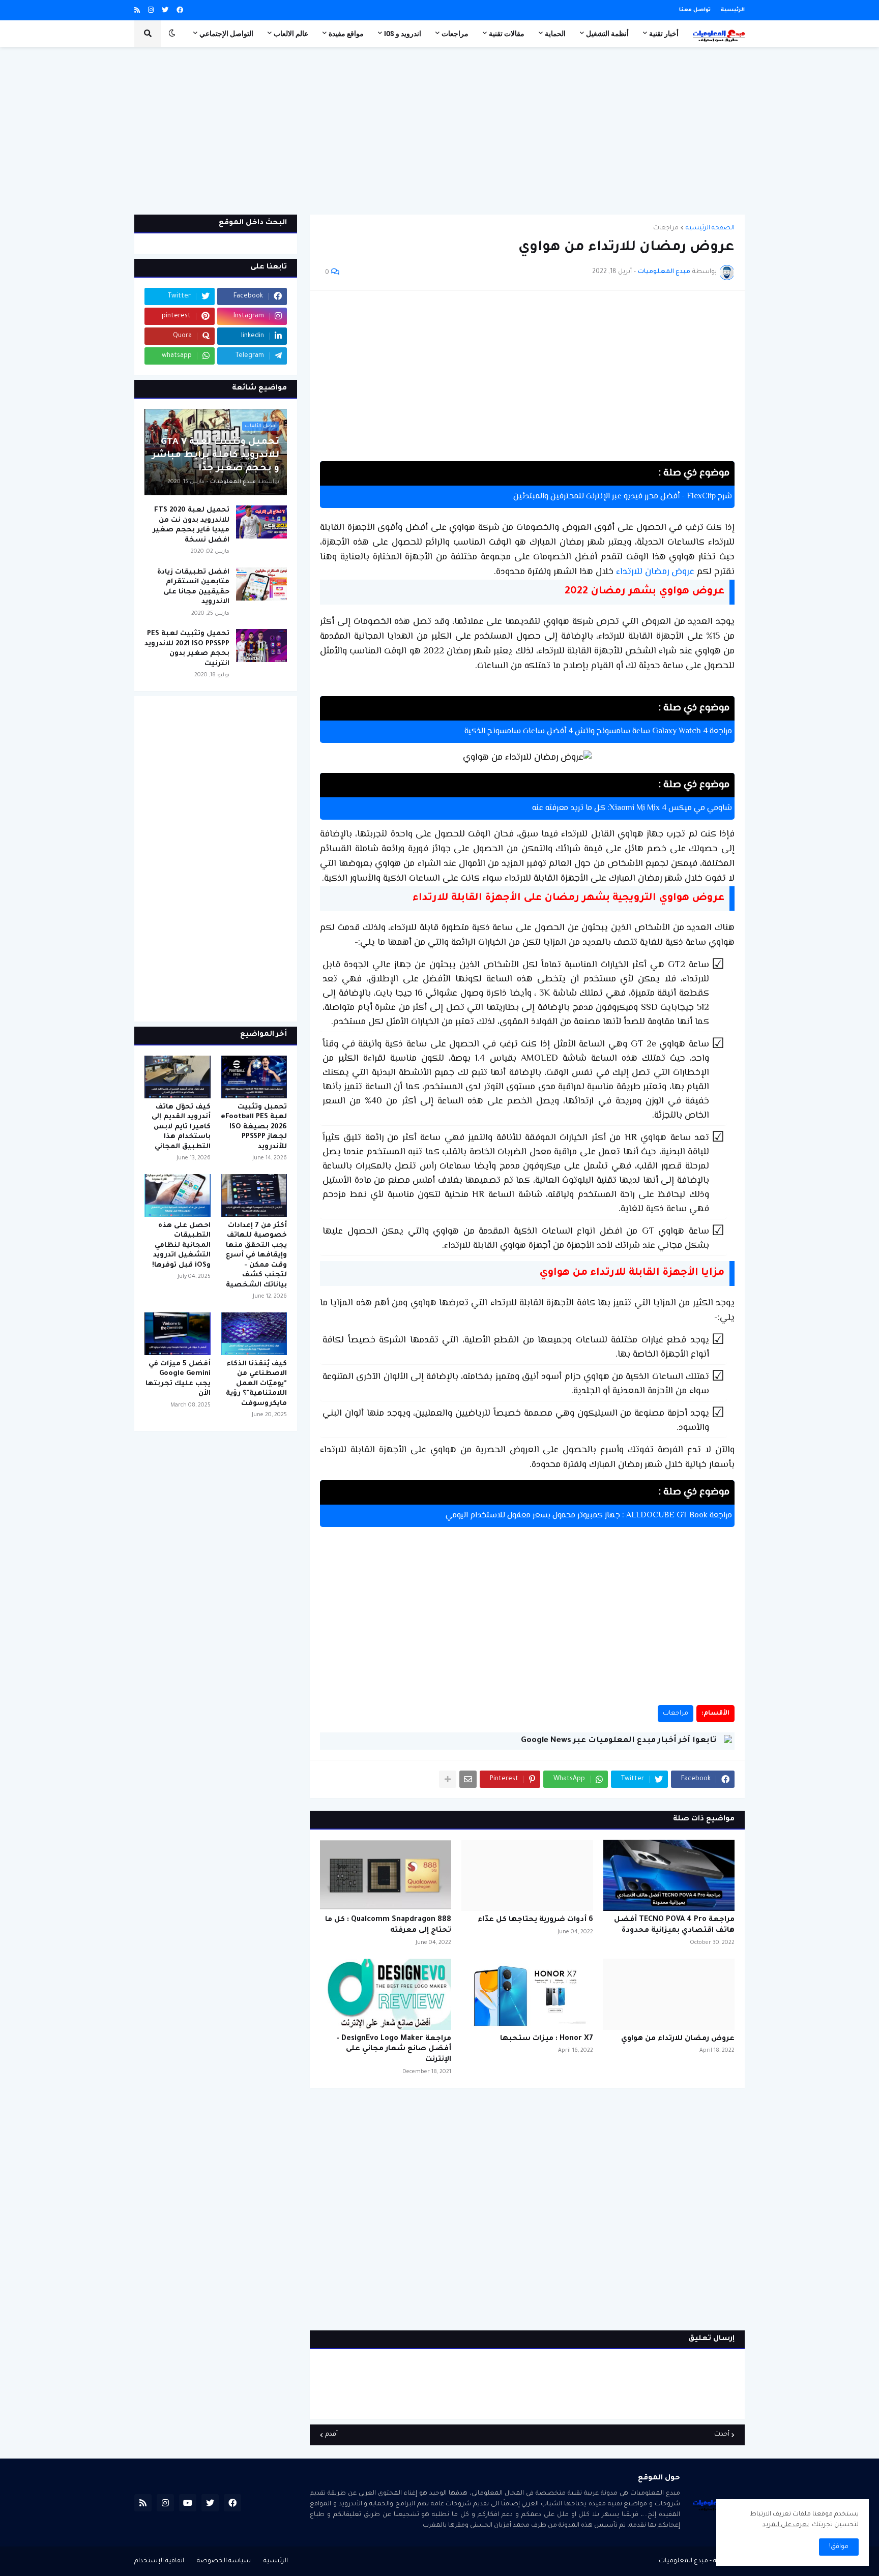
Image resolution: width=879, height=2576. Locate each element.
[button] (172, 34)
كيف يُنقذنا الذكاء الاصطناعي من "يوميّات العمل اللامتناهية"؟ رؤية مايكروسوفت (256, 1384)
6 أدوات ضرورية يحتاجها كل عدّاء (535, 1920)
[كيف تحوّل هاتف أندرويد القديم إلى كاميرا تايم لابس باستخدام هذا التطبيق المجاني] (178, 1077)
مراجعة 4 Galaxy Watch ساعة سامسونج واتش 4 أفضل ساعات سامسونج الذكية (598, 732)
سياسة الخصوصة (224, 2561)
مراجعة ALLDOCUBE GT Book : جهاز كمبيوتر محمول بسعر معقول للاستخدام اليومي (589, 1516)
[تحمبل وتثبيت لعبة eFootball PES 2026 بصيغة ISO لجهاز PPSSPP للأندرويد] (254, 1077)
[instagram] (151, 11)
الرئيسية (733, 10)
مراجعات (666, 228)
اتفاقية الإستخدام (159, 2561)
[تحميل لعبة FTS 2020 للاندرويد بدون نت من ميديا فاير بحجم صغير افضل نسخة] (261, 522)
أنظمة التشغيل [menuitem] (607, 34)
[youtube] (188, 2503)
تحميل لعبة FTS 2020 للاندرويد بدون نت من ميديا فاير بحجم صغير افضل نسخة (191, 525)
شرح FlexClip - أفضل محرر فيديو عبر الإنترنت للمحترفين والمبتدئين (623, 497)
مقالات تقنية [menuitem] (507, 34)
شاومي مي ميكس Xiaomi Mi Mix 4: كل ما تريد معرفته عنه (632, 808)
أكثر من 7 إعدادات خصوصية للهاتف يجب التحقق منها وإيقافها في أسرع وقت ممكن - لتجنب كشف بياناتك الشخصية (256, 1255)
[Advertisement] (439, 131)
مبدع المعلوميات (683, 2561)
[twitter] (165, 11)
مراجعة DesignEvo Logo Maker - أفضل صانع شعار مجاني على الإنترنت (394, 2050)
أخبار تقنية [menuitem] (664, 34)
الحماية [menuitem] (555, 34)
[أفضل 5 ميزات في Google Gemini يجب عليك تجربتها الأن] (178, 1334)
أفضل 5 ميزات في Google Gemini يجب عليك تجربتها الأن (178, 1379)
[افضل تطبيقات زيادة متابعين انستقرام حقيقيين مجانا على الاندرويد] (261, 584)
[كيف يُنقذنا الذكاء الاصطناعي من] (254, 1334)
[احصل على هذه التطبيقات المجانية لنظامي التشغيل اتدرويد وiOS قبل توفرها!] (178, 1195)
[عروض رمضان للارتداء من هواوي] (669, 1994)
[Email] (468, 1779)
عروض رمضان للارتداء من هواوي (678, 2039)
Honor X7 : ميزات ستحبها (546, 2039)
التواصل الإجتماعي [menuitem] (226, 34)
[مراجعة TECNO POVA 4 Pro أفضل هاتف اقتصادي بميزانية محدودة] (669, 1875)
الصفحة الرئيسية (710, 228)
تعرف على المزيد (786, 2525)
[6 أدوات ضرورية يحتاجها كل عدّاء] (527, 1875)
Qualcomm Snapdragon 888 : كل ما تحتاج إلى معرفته (388, 1925)
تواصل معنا (695, 10)
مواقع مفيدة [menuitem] (346, 34)
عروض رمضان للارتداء (655, 572)
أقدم (331, 2435)
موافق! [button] (839, 2547)
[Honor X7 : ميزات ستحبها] (527, 1994)
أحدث (722, 2435)
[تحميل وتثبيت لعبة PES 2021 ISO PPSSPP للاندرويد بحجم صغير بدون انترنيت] (261, 646)
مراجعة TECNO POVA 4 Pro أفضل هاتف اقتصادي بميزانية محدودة (674, 1925)
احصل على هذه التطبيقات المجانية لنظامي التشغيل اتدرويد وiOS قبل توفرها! (181, 1246)
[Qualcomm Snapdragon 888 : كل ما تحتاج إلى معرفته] (386, 1875)
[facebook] (180, 11)
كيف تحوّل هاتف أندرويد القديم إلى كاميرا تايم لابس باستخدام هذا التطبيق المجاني (181, 1127)
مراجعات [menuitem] (455, 34)
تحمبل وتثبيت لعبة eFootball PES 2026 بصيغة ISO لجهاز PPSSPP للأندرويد (254, 1127)
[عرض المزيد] (448, 1779)
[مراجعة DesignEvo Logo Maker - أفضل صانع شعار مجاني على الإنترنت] (386, 1994)
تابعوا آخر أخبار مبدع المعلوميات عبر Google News (619, 1741)
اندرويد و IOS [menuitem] (403, 34)
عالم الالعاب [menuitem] (291, 34)
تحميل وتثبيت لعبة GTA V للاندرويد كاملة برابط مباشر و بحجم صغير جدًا (216, 456)
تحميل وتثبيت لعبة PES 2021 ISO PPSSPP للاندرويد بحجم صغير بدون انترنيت (187, 649)
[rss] (137, 11)
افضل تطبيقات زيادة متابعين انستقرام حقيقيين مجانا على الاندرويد (193, 587)
